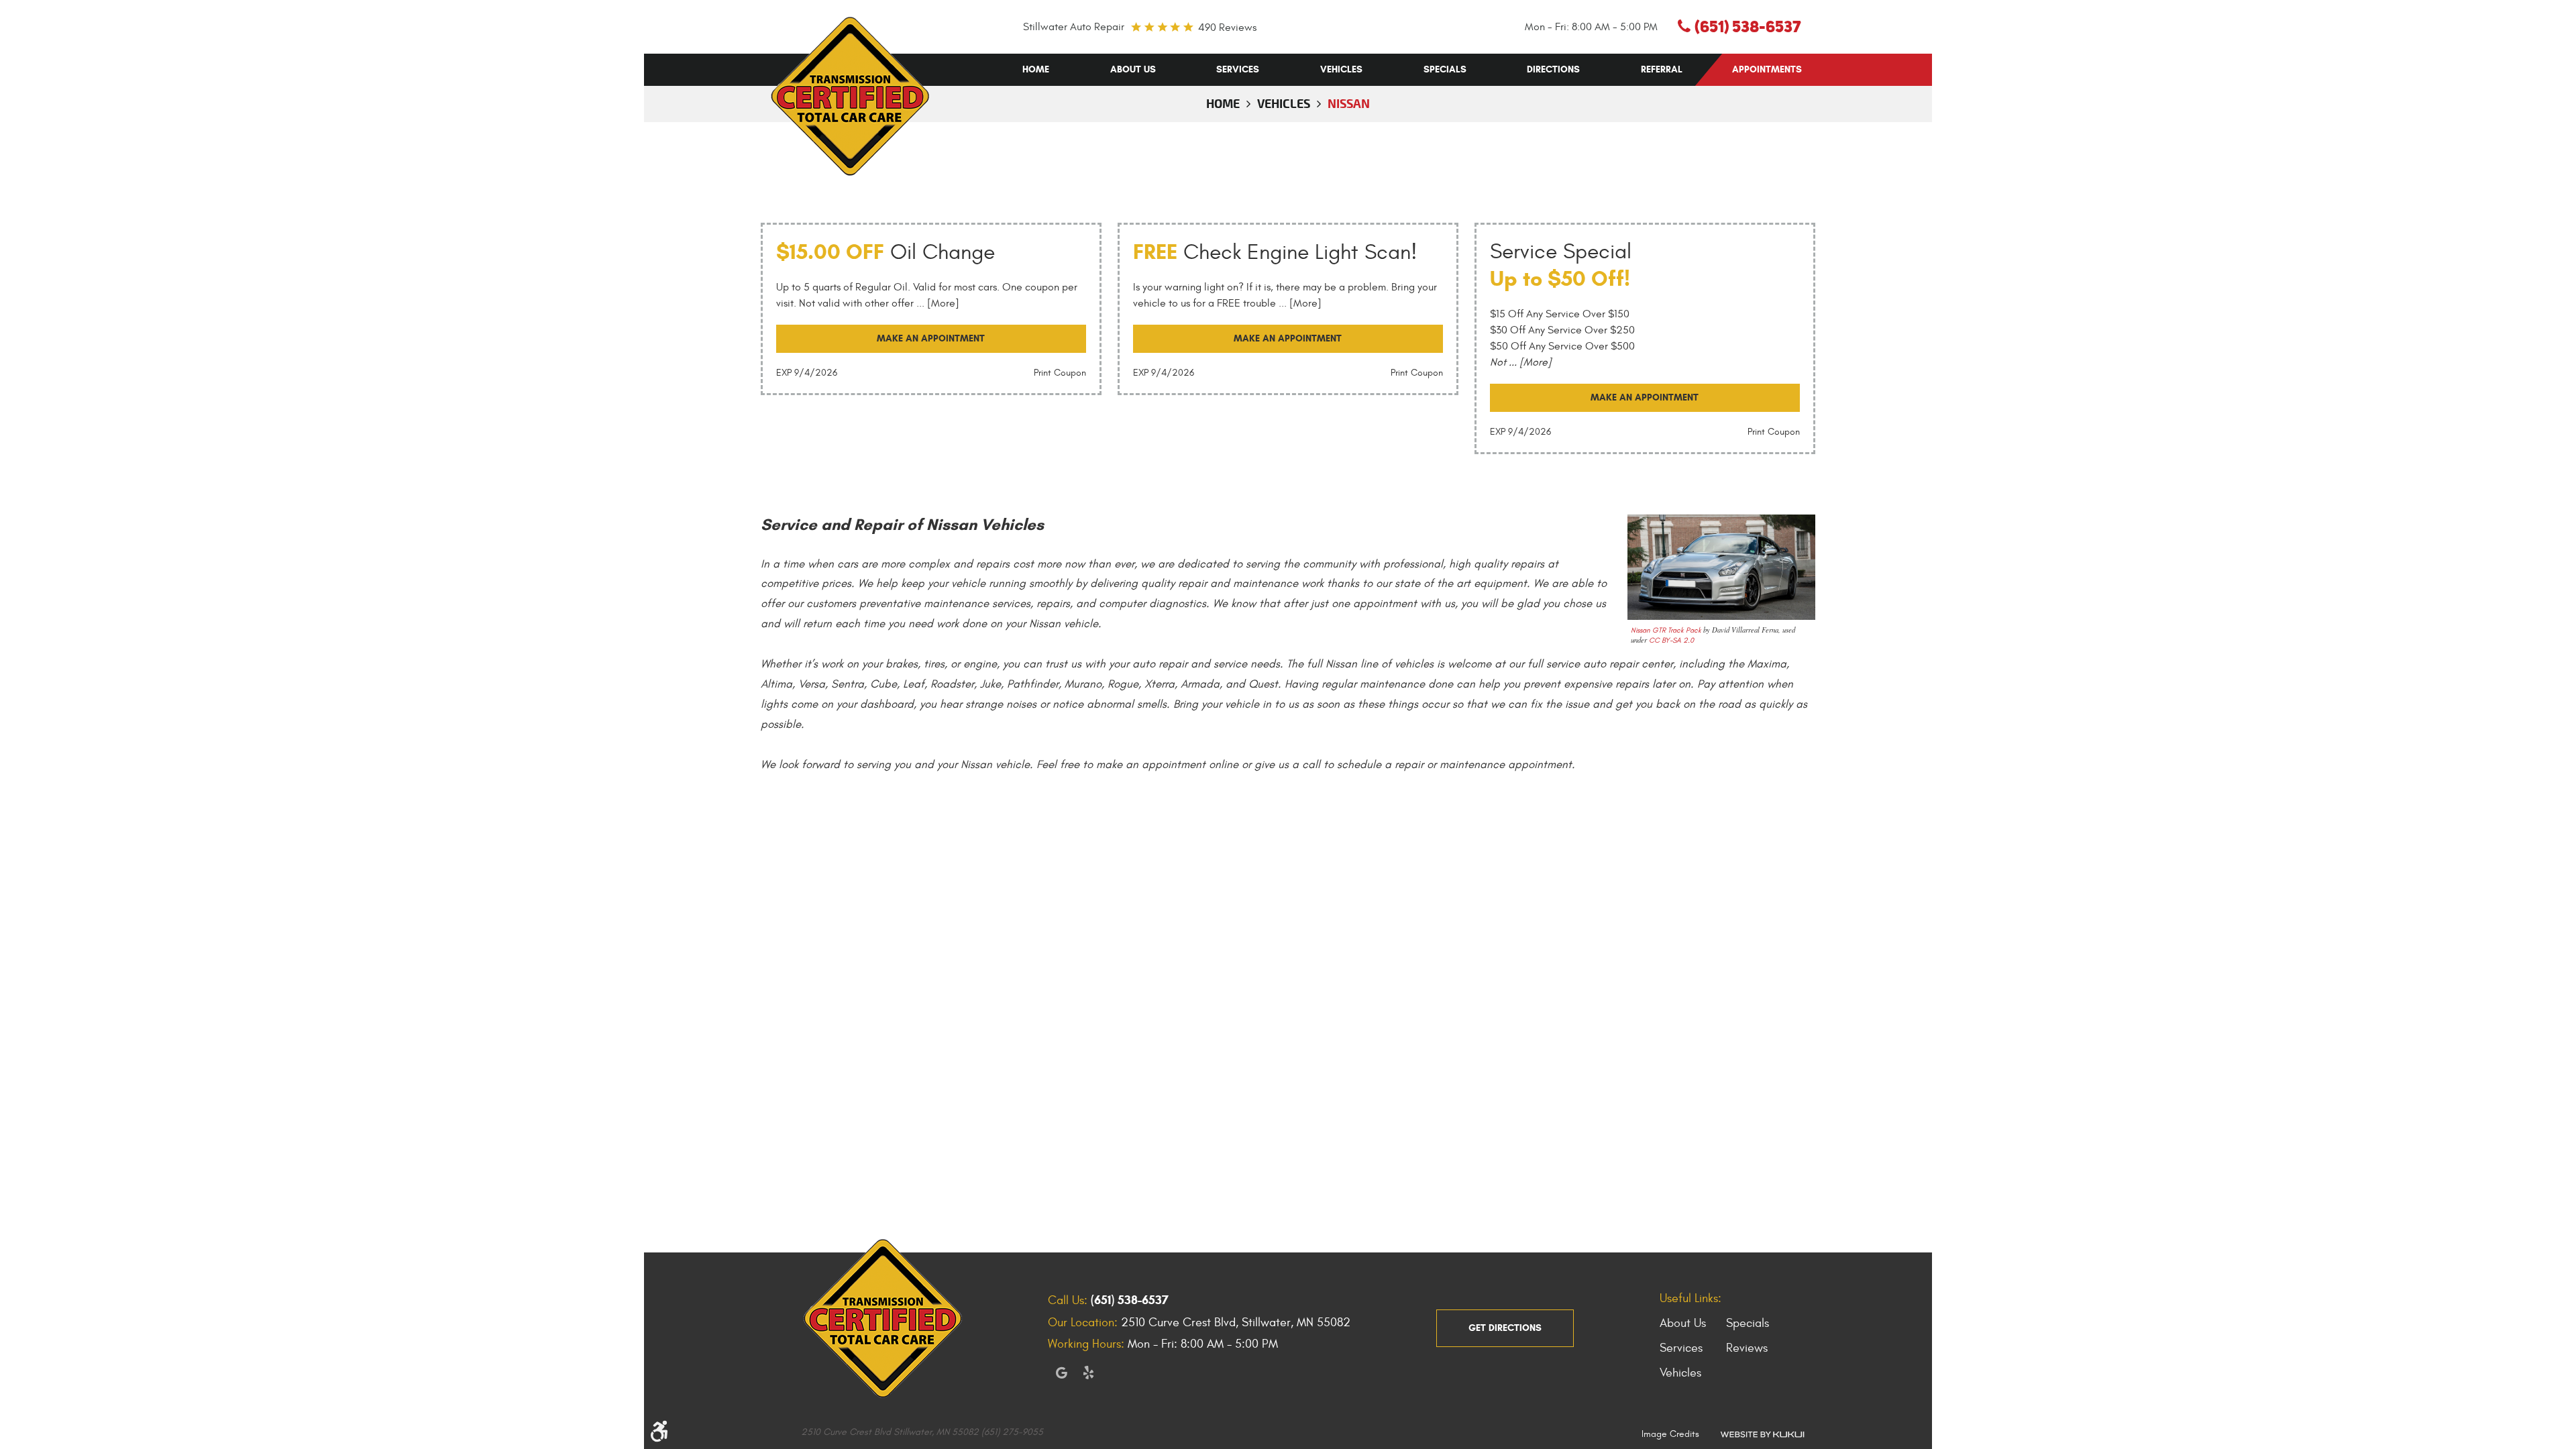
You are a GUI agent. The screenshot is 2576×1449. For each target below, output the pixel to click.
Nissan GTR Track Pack (1666, 630)
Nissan (1349, 103)
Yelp (1088, 1373)
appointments (1767, 69)
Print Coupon (1060, 373)
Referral (1662, 69)
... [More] (936, 303)
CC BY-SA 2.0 (1671, 640)
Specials (1445, 69)
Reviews (1747, 1348)
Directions (1553, 69)
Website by (1762, 1434)
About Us (1133, 69)
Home (1036, 69)
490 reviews (1227, 28)
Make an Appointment (931, 338)
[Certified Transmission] (850, 96)
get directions (1505, 1328)
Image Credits (1670, 1434)
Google (1061, 1373)
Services (1238, 69)
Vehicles (1341, 69)
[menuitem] (1036, 70)
